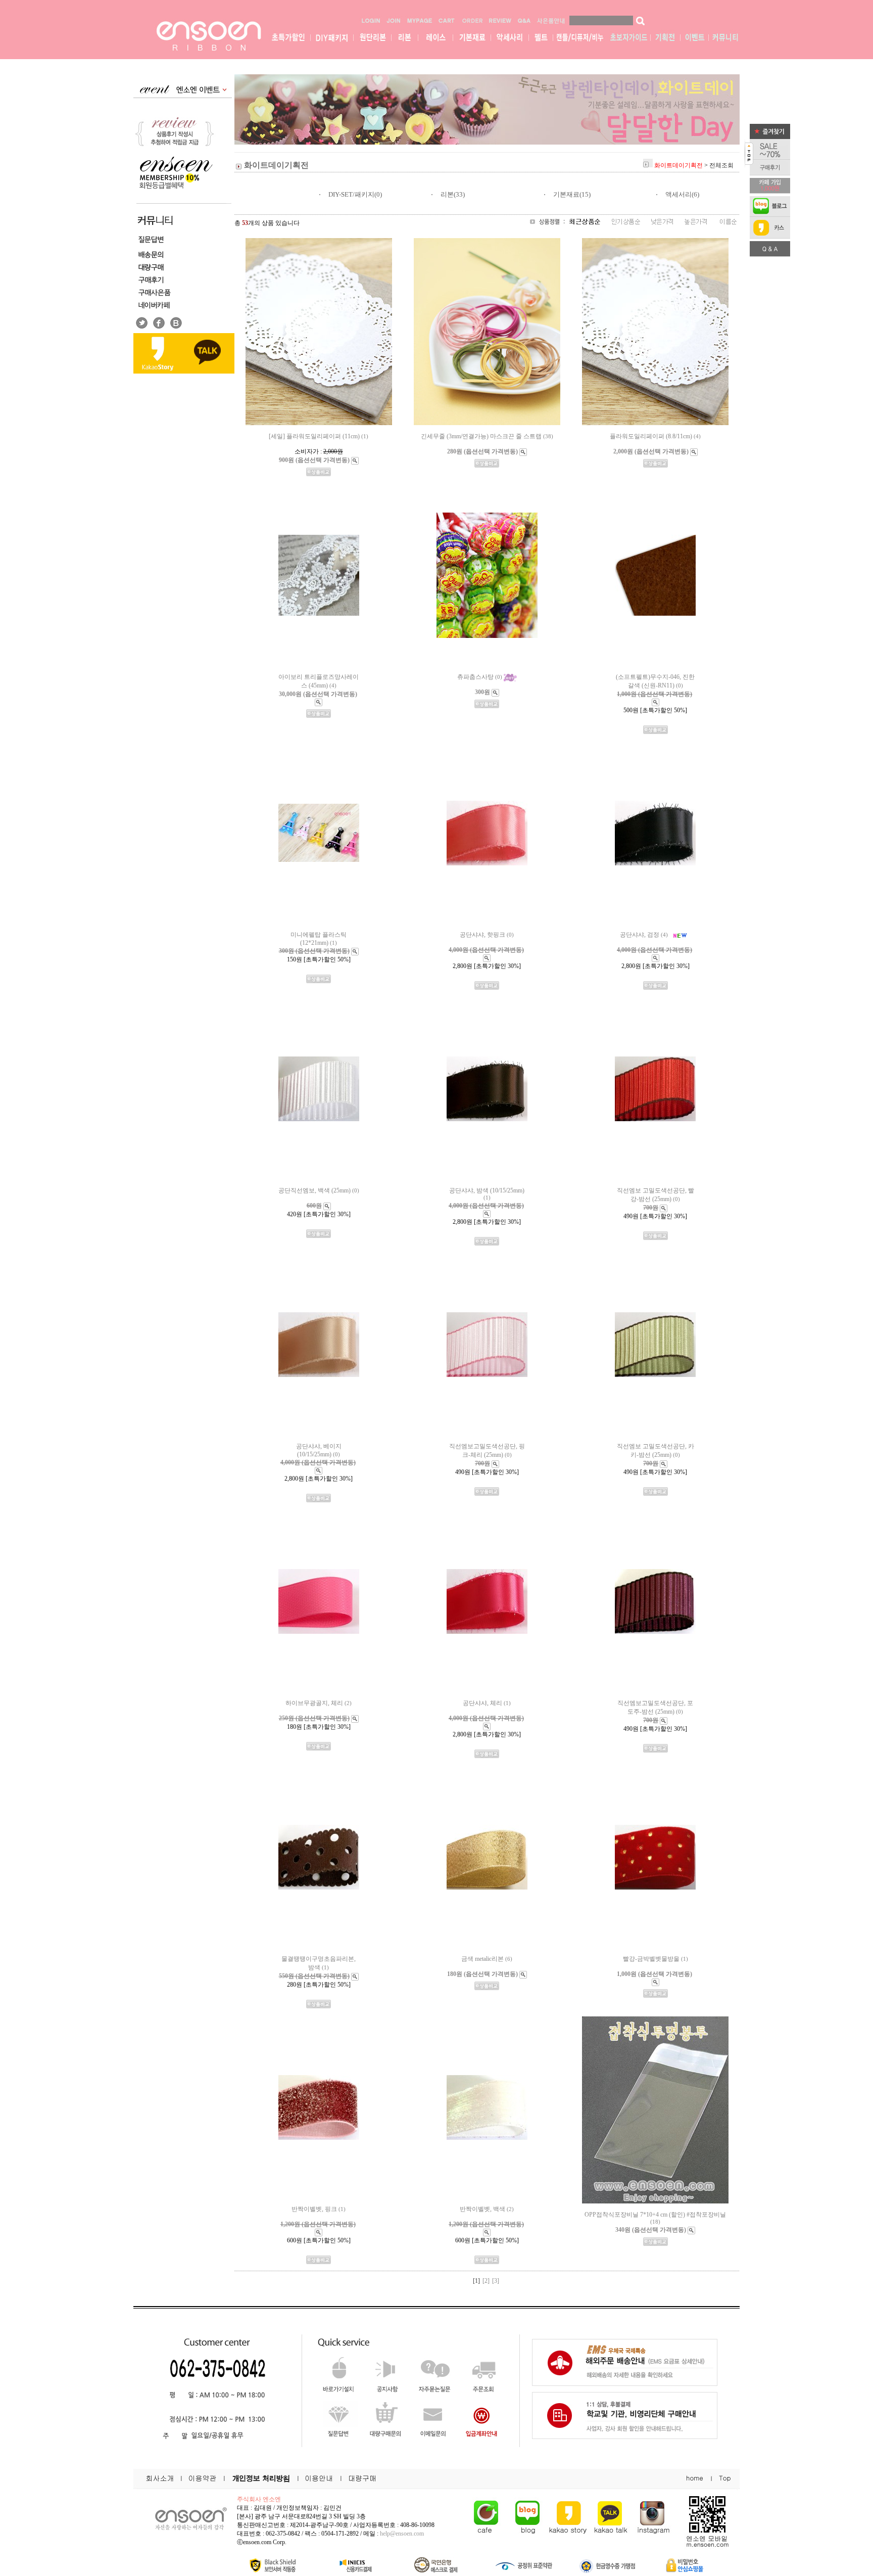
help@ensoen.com (402, 2534)
